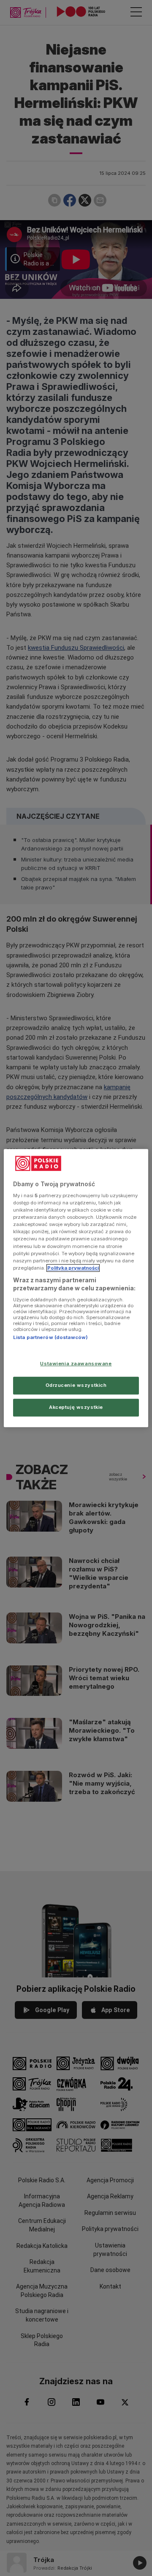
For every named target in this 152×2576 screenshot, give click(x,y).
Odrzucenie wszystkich (76, 1385)
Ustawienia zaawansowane (76, 1364)
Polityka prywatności (73, 1268)
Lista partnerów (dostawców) (50, 1337)
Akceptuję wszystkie (76, 1407)
